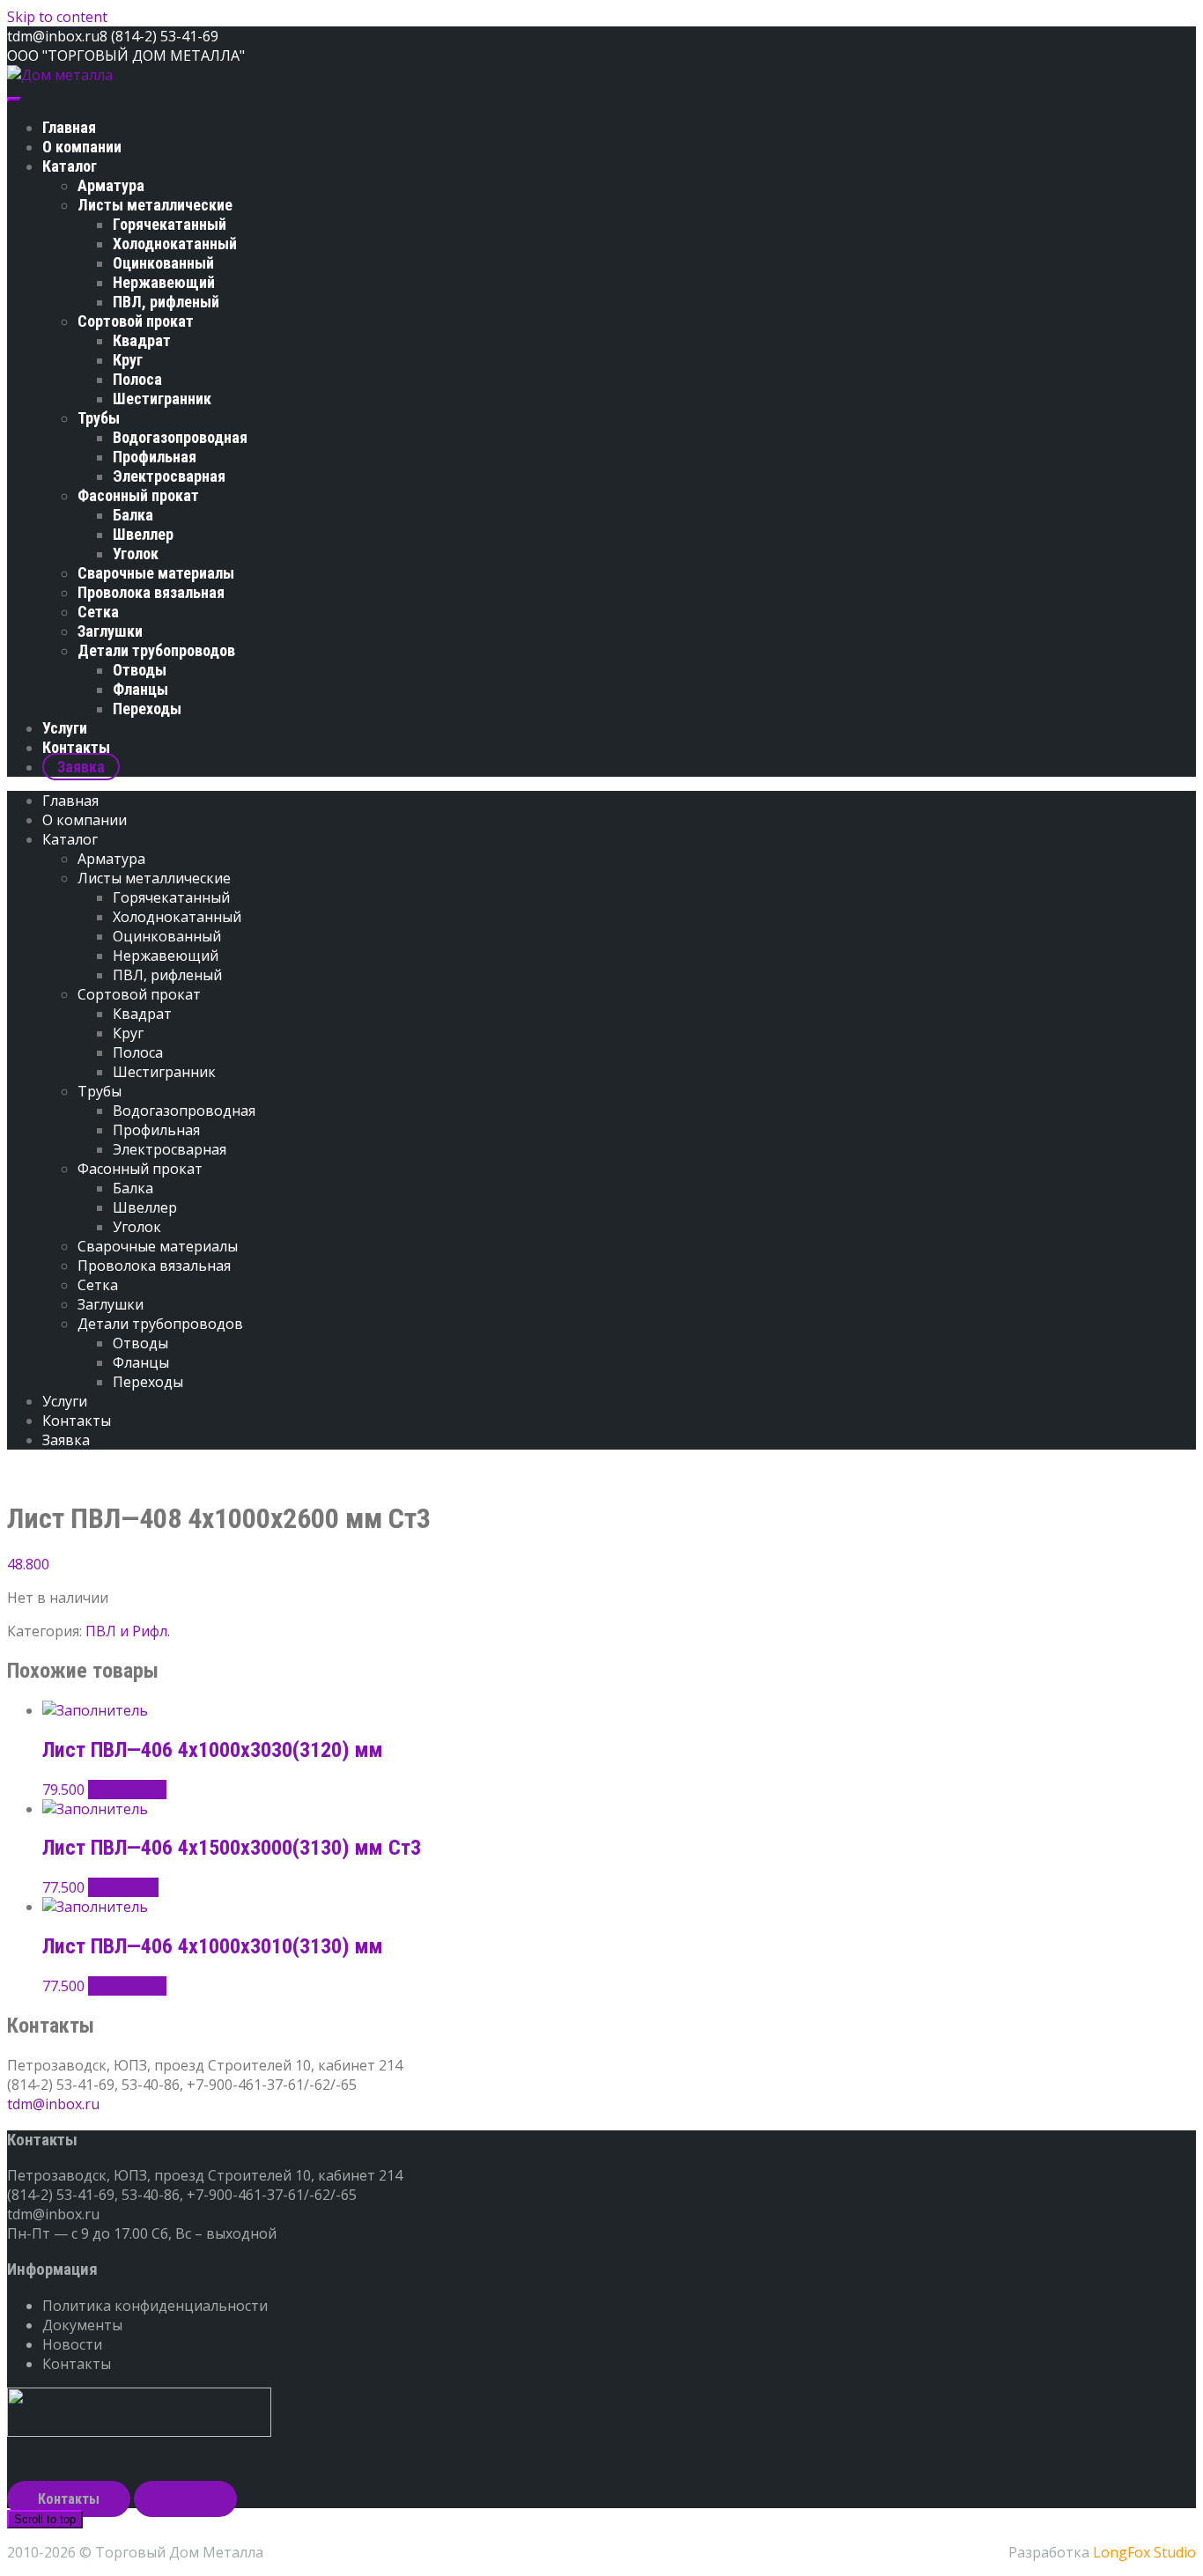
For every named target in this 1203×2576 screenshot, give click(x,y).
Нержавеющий (164, 282)
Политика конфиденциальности (155, 2306)
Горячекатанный (170, 224)
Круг (128, 360)
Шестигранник (162, 399)
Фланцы (140, 689)
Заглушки (110, 631)
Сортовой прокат (136, 321)
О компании (82, 147)
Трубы (99, 418)
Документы (82, 2325)
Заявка (81, 767)
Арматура (111, 185)
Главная (69, 127)
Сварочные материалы (156, 573)
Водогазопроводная (180, 437)
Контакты (76, 747)
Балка (133, 515)
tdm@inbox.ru (53, 2104)
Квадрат (142, 340)
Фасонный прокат (138, 495)
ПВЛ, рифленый (166, 302)
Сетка (98, 612)
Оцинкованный (163, 263)
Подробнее (127, 1790)
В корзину (123, 1887)
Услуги (65, 728)
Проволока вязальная (151, 592)
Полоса (137, 379)
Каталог (70, 166)
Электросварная (169, 476)
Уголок (136, 554)
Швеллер (143, 534)
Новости (72, 2344)
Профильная (155, 457)
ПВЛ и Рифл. (128, 1631)
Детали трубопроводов (156, 650)
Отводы (140, 670)
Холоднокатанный (175, 244)
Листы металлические (155, 205)
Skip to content (57, 17)
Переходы (147, 709)
